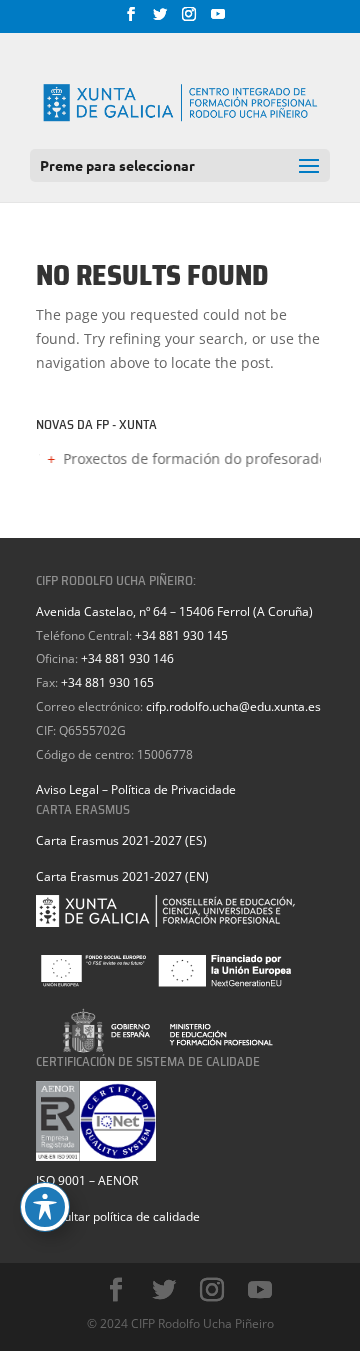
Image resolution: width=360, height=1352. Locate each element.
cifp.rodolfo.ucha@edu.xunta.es (233, 706)
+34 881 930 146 (127, 658)
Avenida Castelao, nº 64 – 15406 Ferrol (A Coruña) (174, 611)
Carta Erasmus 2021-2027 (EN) (122, 876)
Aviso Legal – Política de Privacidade (136, 789)
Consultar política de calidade (118, 1216)
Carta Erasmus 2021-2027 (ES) (121, 840)
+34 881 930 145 (181, 635)
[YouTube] (218, 20)
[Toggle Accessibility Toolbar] (45, 1207)
